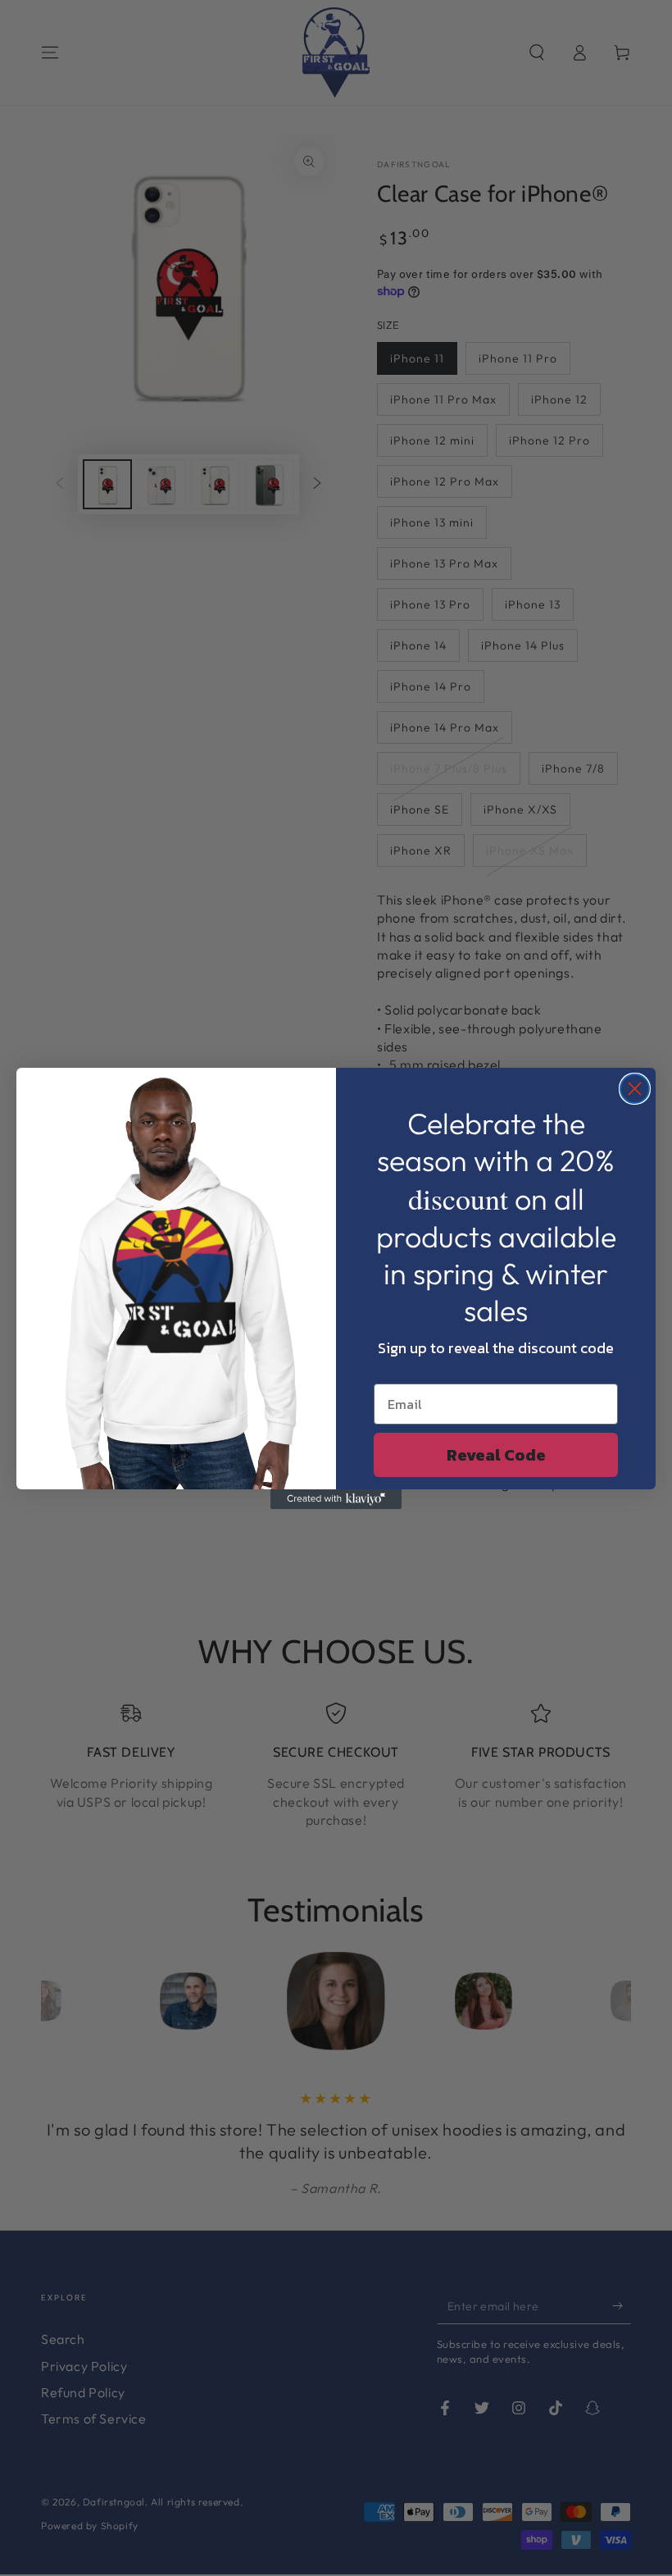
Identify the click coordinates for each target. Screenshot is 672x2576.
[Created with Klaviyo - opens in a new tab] (336, 1499)
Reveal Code (496, 1455)
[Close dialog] (635, 1089)
